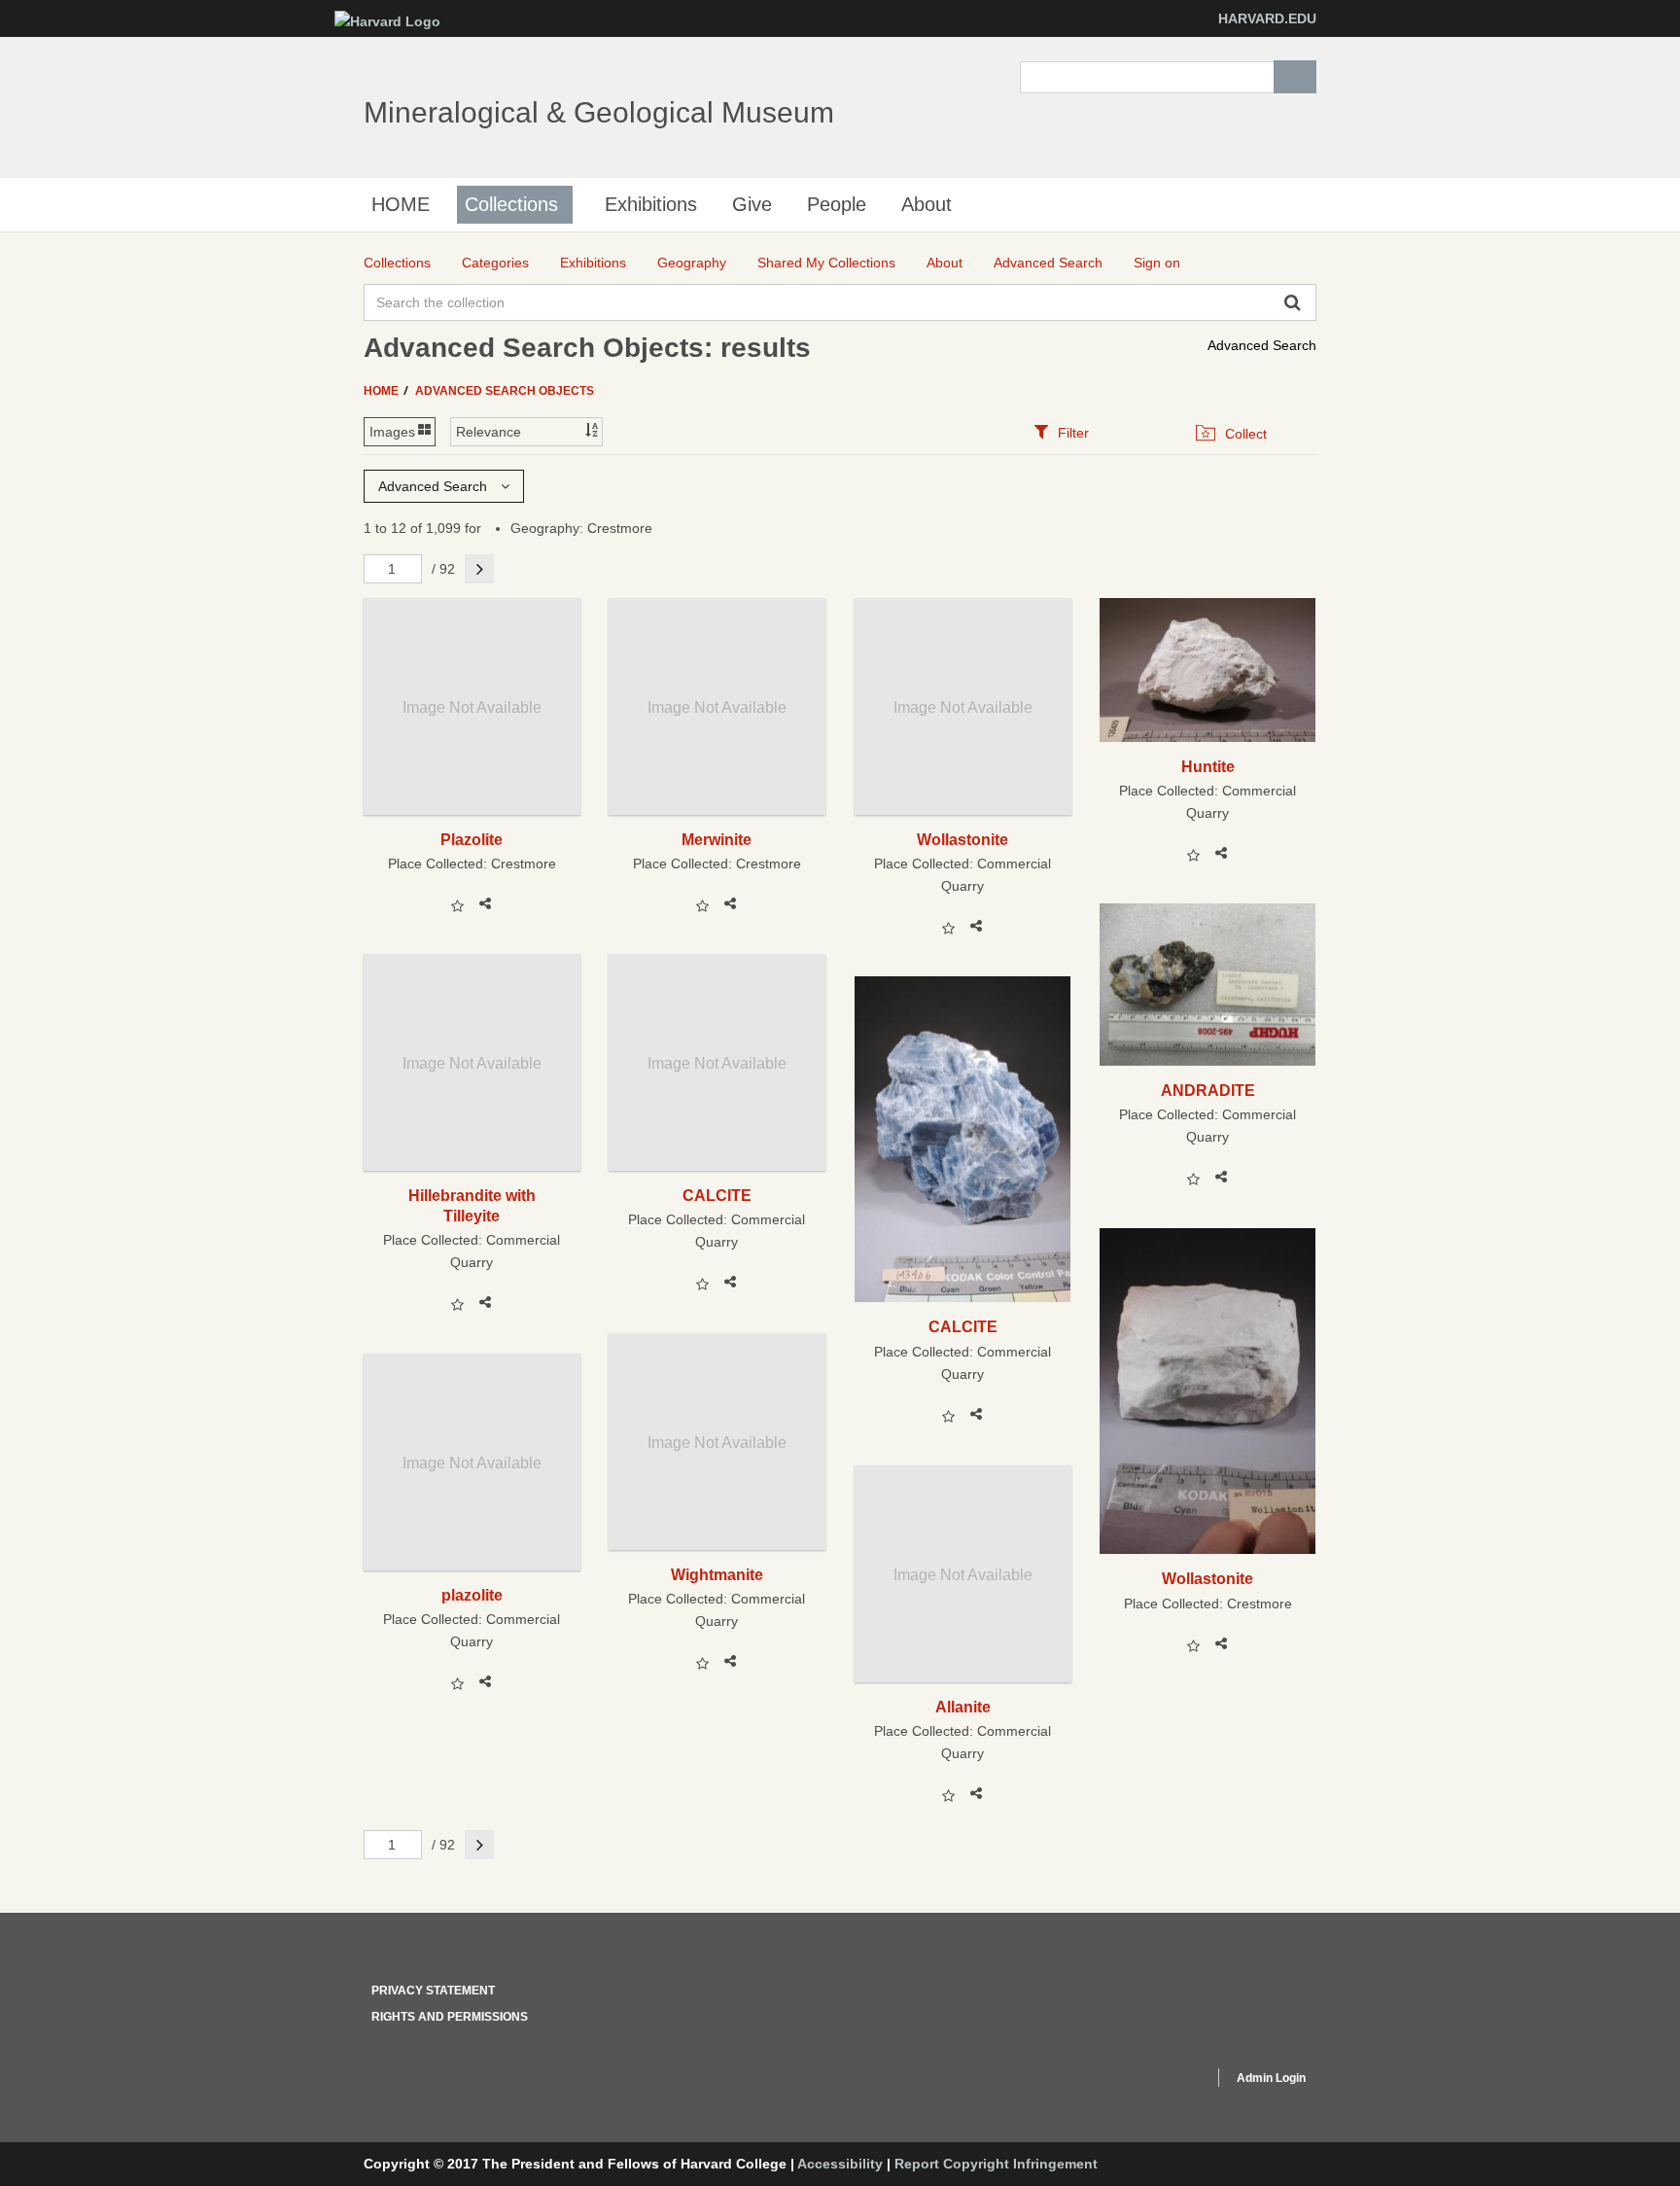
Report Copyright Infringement (996, 2164)
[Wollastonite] (1208, 1391)
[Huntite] (1208, 670)
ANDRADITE (1208, 1090)
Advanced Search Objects (505, 391)
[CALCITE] (963, 1139)
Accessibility (840, 2164)
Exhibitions (651, 204)
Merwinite (717, 839)
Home (383, 391)
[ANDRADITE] (1208, 985)
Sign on (1157, 263)
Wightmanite (717, 1574)
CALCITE (717, 1195)
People (837, 204)
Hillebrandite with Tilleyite (472, 1205)
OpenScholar (1162, 2081)
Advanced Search (1262, 345)
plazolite (472, 1595)
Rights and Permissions (450, 2017)
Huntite (1208, 766)
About (927, 204)
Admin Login (1271, 2078)
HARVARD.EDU (1267, 18)
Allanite (963, 1707)
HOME (401, 204)
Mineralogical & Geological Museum (599, 112)
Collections (511, 204)
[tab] (1061, 432)
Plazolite (472, 839)
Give (752, 204)
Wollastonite (962, 839)
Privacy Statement (433, 1991)
